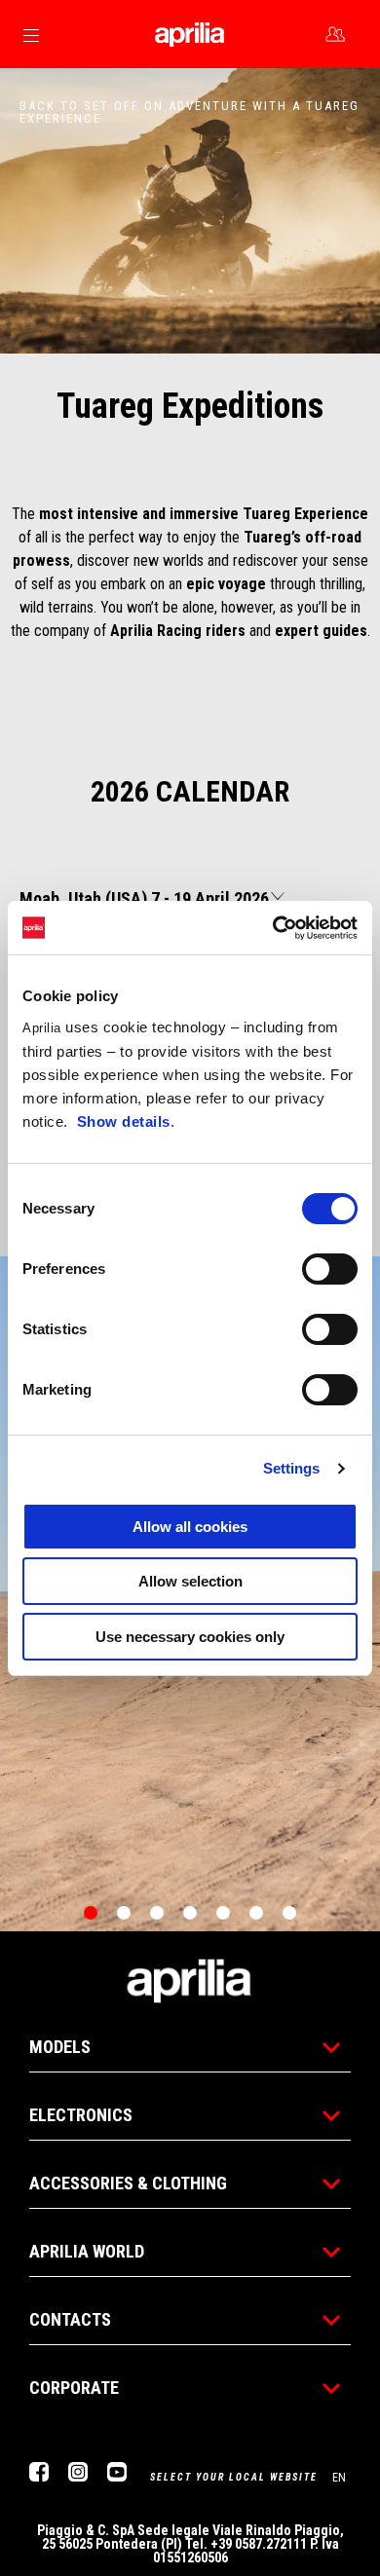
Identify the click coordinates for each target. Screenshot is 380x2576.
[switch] (330, 1269)
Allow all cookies (190, 1527)
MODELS (60, 2047)
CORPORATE (74, 2388)
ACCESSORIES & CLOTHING (128, 2183)
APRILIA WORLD (87, 2251)
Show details (124, 1121)
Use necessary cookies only (190, 1637)
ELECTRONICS (81, 2115)
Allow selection (190, 1581)
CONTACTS (70, 2319)
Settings (292, 1468)
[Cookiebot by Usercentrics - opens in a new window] (273, 928)
